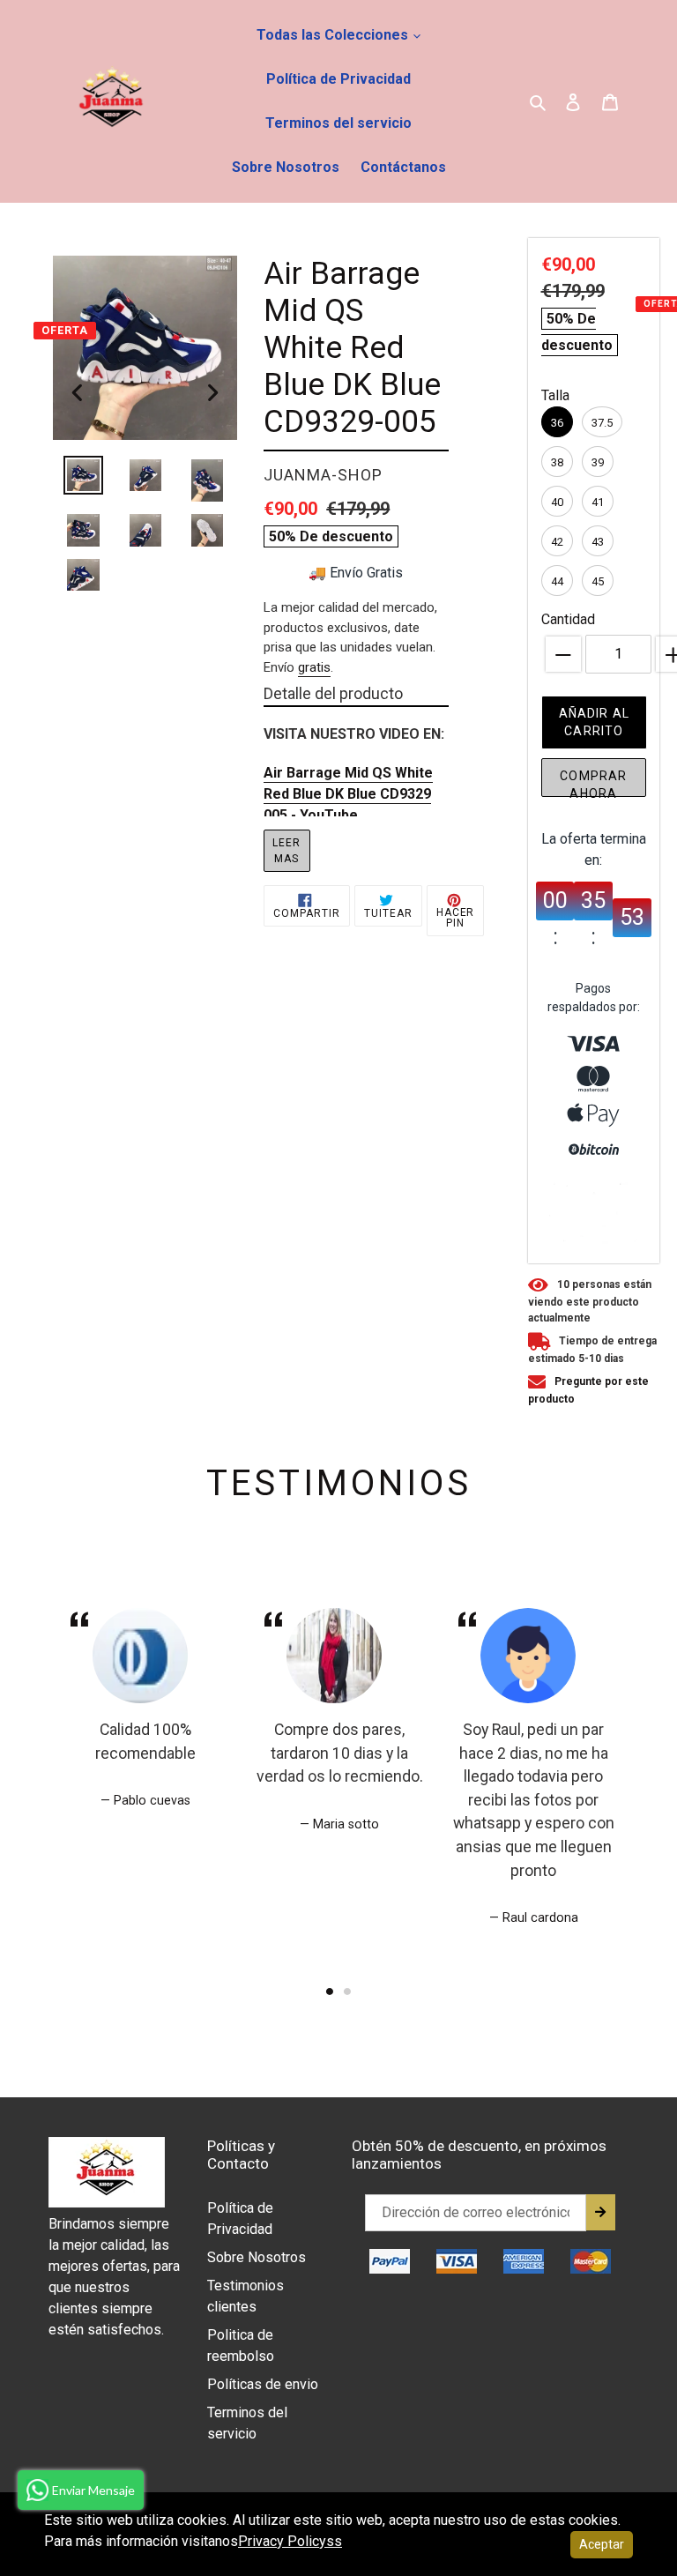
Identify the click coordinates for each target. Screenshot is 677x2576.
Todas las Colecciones (334, 35)
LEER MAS (286, 851)
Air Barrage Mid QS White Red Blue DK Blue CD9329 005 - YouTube (348, 794)
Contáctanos (403, 167)
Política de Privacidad (338, 79)
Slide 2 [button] (347, 1992)
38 (557, 462)
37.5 (602, 423)
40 (557, 502)
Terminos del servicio (338, 123)
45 (598, 581)
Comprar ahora (593, 783)
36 (557, 423)
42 (557, 542)
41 (598, 502)
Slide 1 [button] (330, 1992)
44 (557, 581)
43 (598, 542)
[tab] (330, 1992)
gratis (314, 667)
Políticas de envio (263, 2384)
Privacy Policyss (290, 2541)
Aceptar (602, 2544)
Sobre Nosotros (286, 167)
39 (598, 462)
